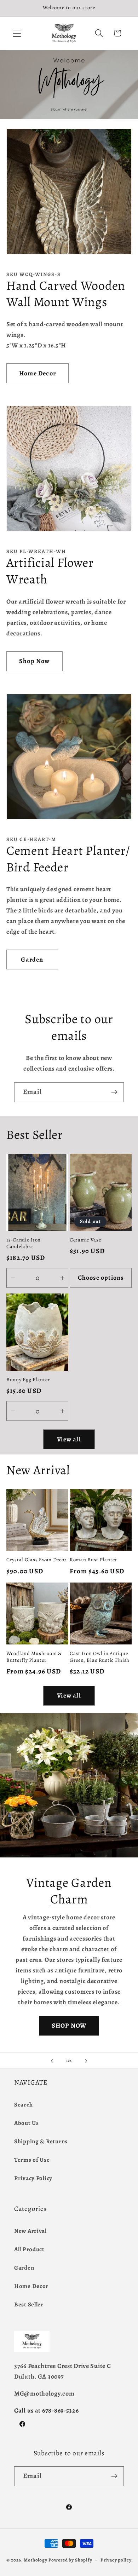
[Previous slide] (52, 2061)
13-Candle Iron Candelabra (24, 1243)
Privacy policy (116, 2560)
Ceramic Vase (85, 1240)
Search (23, 2105)
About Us (27, 2123)
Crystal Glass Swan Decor (36, 1560)
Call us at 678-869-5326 (47, 2410)
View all (69, 1439)
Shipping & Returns (41, 2141)
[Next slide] (86, 2061)
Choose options (101, 1278)
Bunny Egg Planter (28, 1380)
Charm (69, 1899)
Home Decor (38, 373)
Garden (32, 959)
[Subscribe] (114, 1092)
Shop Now (34, 661)
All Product (29, 2249)
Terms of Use (32, 2160)
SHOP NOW (69, 2025)
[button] (17, 33)
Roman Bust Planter (93, 1560)
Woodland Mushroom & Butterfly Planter (34, 1657)
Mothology (36, 2560)
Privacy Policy (33, 2178)
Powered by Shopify (70, 2560)
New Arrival (30, 2231)
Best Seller (29, 2304)
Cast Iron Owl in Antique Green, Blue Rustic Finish (100, 1657)
